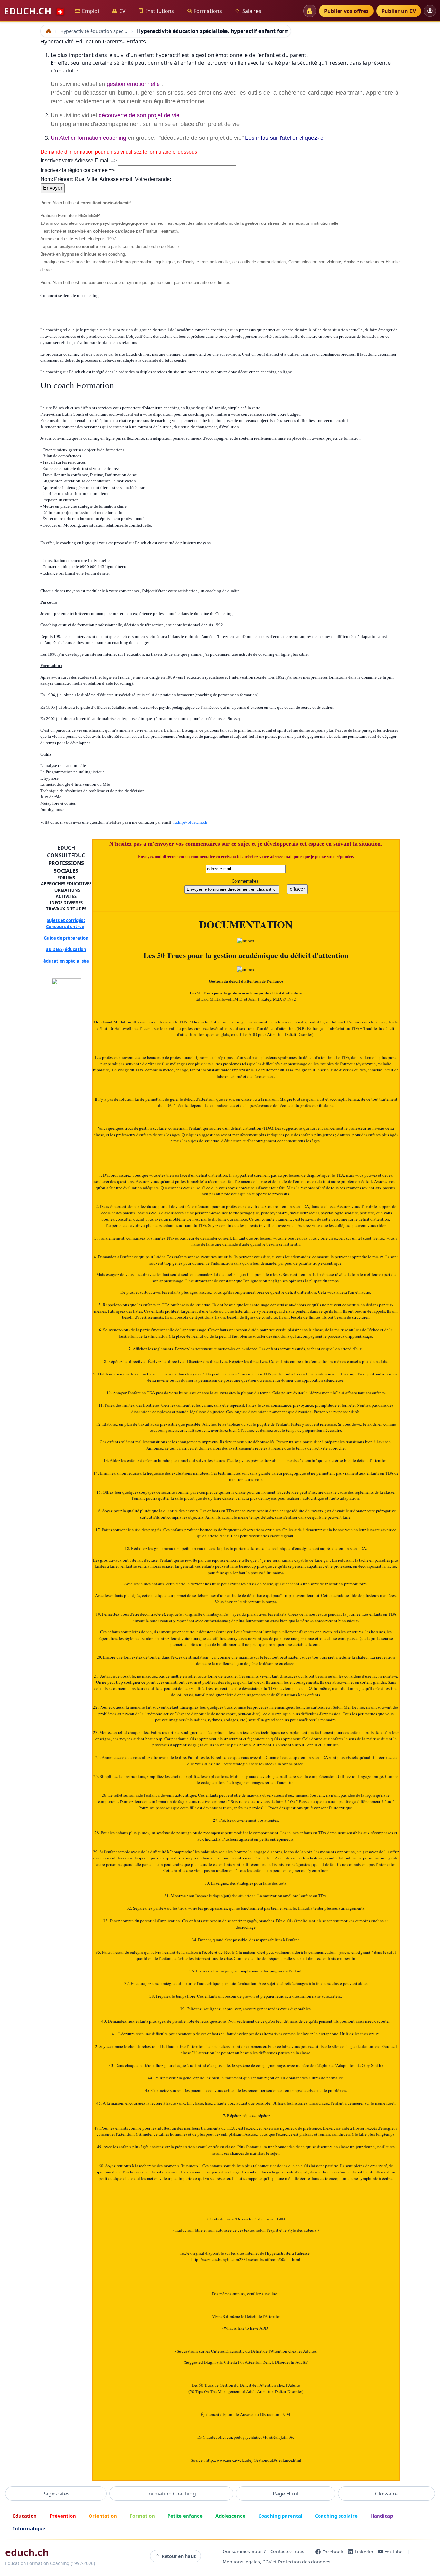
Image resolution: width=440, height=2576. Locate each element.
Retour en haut (179, 2556)
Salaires (252, 11)
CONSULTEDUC (66, 855)
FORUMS (66, 878)
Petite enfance (185, 2516)
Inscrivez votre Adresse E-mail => (79, 161)
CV (122, 11)
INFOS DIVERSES (66, 903)
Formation (142, 2516)
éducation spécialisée (66, 961)
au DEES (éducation (66, 949)
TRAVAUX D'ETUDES (66, 909)
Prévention (63, 2516)
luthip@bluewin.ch (190, 822)
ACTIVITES (66, 896)
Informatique (29, 2528)
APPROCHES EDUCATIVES (66, 884)
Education (25, 2516)
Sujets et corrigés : (66, 920)
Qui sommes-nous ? (244, 2552)
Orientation (103, 2516)
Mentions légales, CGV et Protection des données (276, 2562)
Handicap (382, 2516)
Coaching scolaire (336, 2516)
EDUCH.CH (34, 11)
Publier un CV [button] (399, 11)
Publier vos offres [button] (346, 11)
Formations (208, 11)
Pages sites (56, 2494)
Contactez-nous (287, 2552)
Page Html (286, 2494)
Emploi (91, 11)
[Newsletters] (310, 11)
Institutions (160, 11)
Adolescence (230, 2516)
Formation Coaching (171, 2494)
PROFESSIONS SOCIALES (66, 867)
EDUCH (66, 848)
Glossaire (386, 2494)
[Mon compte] (430, 11)
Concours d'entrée (65, 927)
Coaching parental (280, 2516)
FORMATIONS (66, 890)
